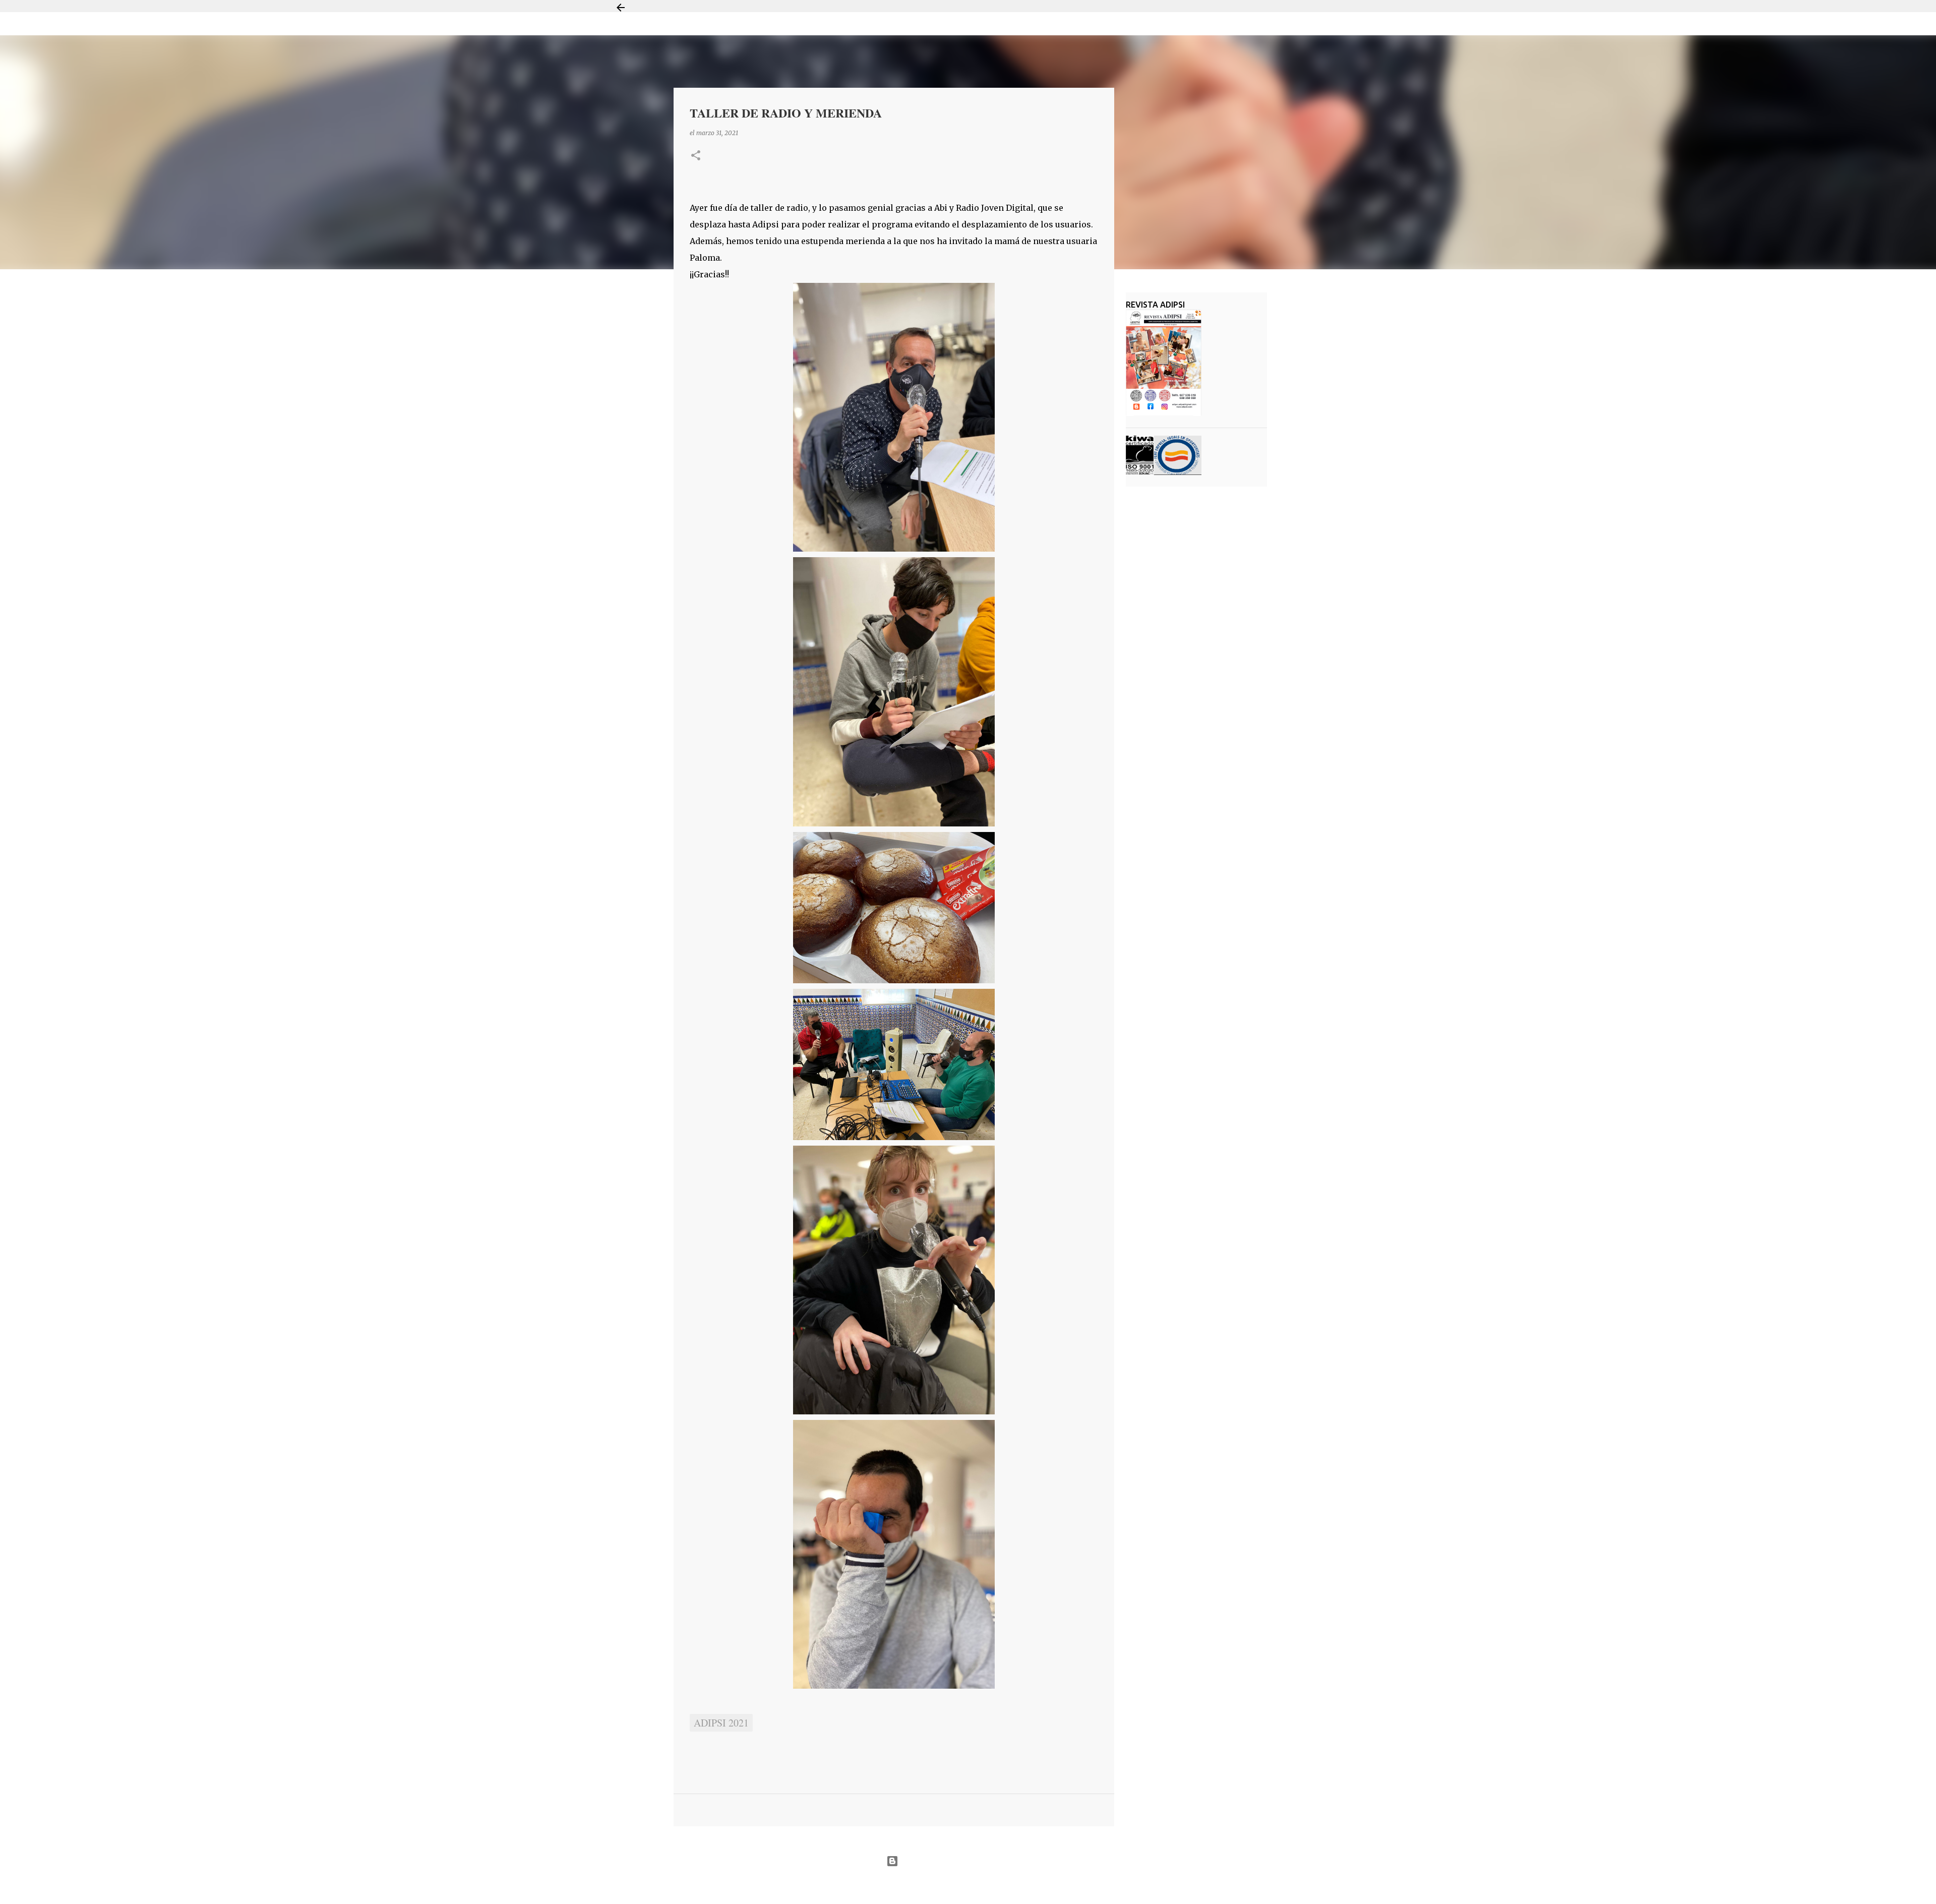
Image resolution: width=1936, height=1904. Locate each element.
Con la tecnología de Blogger (974, 1861)
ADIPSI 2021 (721, 1723)
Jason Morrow (1004, 1886)
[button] (696, 156)
